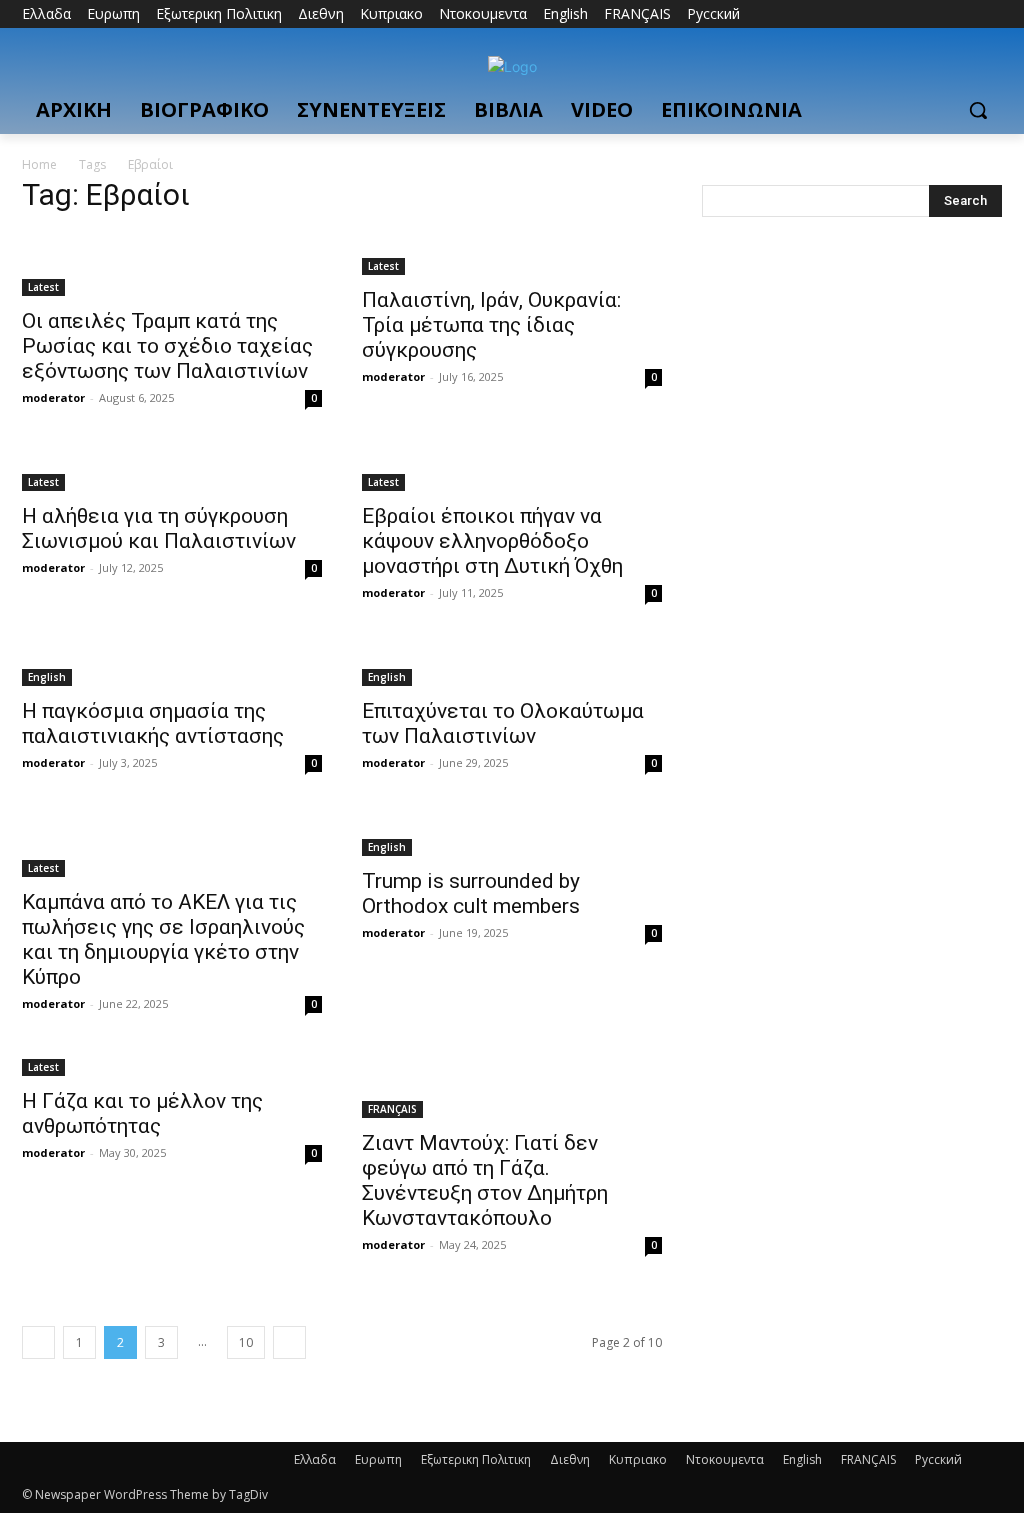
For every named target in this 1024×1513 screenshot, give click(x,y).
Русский (938, 1459)
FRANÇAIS (392, 1109)
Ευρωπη (378, 1459)
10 (246, 1342)
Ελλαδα (315, 1459)
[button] (978, 110)
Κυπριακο (638, 1459)
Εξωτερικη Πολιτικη (476, 1459)
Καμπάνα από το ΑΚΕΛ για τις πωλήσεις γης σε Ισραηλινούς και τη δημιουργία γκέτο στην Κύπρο (163, 939)
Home (39, 164)
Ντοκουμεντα (725, 1459)
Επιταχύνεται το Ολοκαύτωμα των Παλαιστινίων (503, 723)
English (47, 677)
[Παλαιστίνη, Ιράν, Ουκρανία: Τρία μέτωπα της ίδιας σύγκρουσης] (512, 254)
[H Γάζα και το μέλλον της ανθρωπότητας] (172, 1065)
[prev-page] (38, 1342)
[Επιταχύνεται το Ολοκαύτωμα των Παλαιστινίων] (512, 665)
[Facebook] (879, 14)
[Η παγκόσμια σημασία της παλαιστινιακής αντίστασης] (172, 665)
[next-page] (289, 1342)
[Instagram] (907, 14)
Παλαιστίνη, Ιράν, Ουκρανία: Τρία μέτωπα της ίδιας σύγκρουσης (491, 325)
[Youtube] (990, 14)
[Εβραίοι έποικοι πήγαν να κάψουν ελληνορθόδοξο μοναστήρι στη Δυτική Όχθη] (512, 470)
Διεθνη (570, 1459)
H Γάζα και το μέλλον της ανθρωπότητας (142, 1113)
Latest (43, 287)
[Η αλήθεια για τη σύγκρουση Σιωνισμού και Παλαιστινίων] (172, 470)
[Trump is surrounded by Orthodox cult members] (512, 835)
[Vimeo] (962, 14)
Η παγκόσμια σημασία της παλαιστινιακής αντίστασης (153, 723)
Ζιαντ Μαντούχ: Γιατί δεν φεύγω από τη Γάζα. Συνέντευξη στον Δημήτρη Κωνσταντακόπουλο (485, 1180)
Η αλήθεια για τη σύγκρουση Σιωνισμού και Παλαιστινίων (159, 528)
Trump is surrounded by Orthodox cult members (471, 893)
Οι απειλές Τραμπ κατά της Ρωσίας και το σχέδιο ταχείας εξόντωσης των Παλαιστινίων (167, 346)
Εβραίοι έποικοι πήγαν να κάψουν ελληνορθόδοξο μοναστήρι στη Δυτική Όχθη (492, 541)
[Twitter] (935, 14)
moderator (53, 397)
